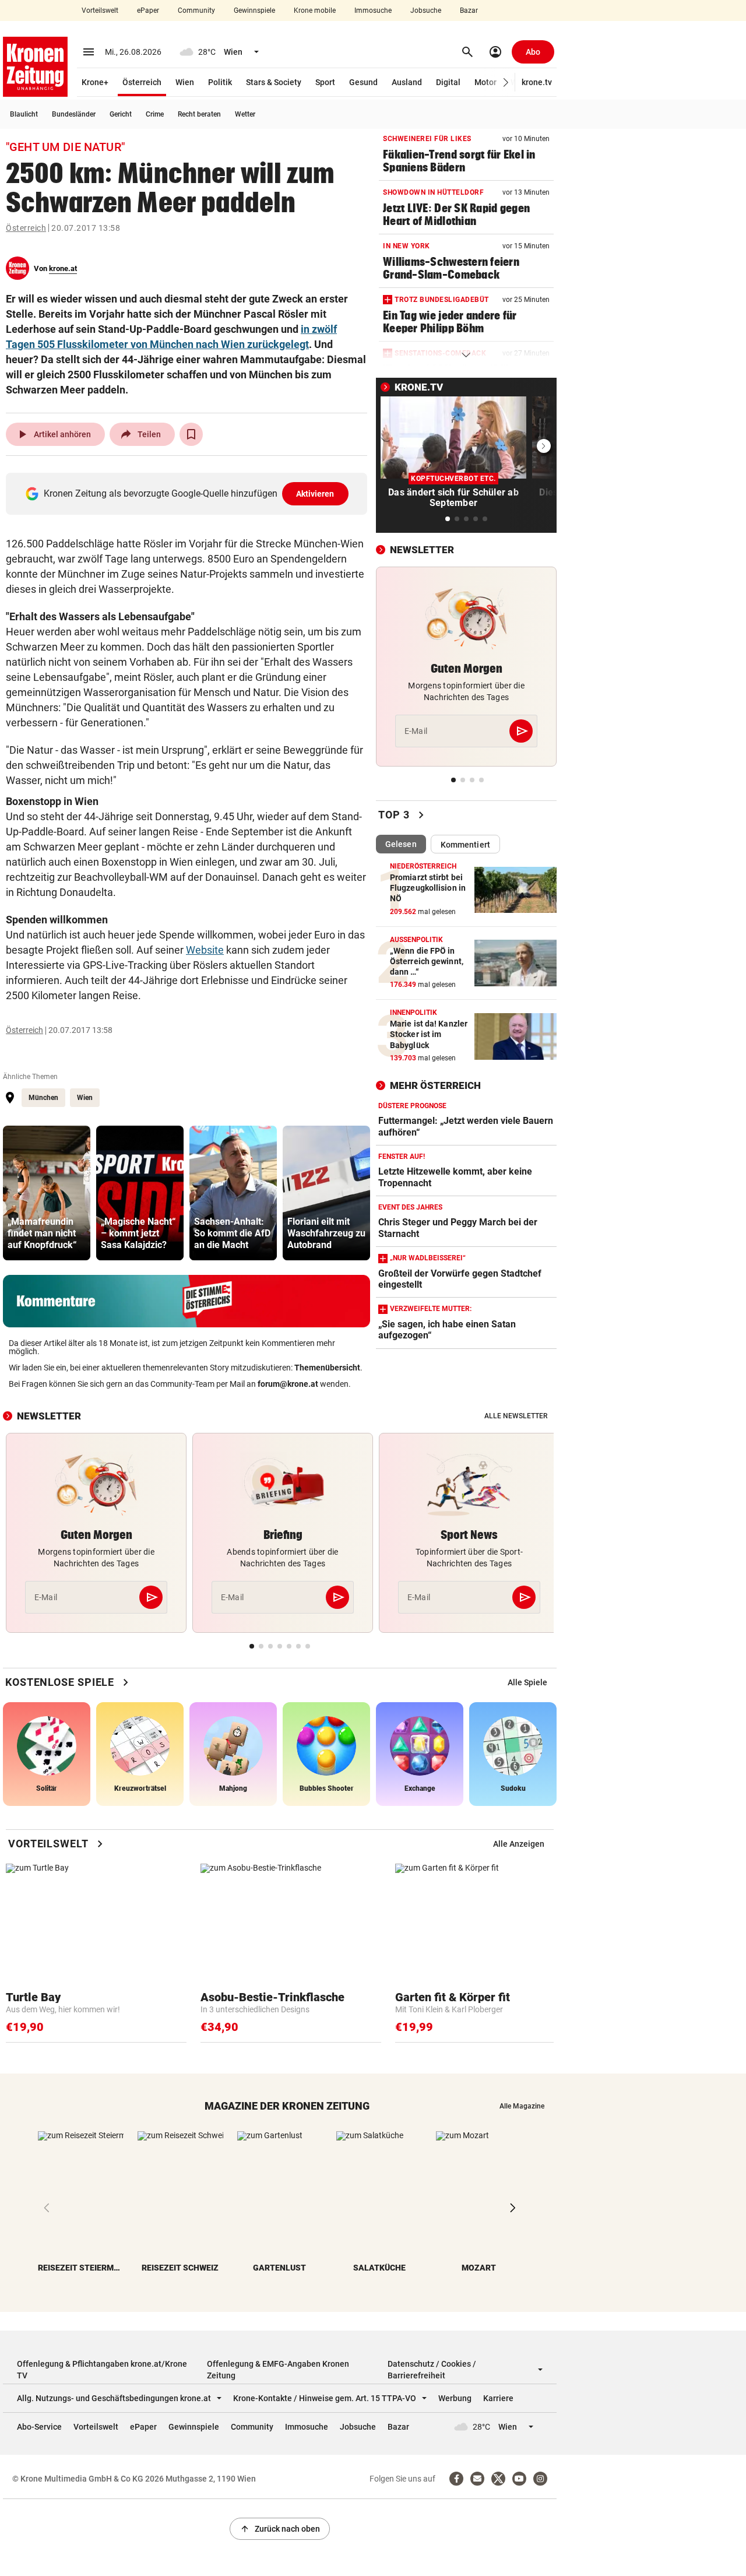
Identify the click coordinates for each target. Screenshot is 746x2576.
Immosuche (373, 10)
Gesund (363, 82)
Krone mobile (315, 10)
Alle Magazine (522, 2106)
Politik (220, 82)
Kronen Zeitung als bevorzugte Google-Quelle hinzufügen (189, 493)
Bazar (469, 10)
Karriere (498, 2398)
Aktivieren (315, 494)
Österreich (142, 82)
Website (205, 950)
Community (196, 10)
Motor (485, 82)
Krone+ (95, 82)
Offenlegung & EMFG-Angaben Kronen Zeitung (278, 2370)
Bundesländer (74, 114)
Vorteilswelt (100, 10)
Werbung (455, 2398)
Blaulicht (24, 114)
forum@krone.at (288, 1384)
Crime (155, 114)
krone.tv (537, 82)
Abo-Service (39, 2427)
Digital (448, 82)
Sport (325, 82)
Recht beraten (199, 114)
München (43, 1098)
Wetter (245, 114)
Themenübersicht (327, 1368)
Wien (185, 82)
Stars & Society (274, 82)
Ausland (407, 82)
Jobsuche (426, 10)
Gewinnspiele (254, 10)
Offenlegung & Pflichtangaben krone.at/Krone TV (102, 2370)
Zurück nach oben (280, 2529)
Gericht (121, 114)
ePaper (148, 10)
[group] (47, 1193)
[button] (506, 82)
